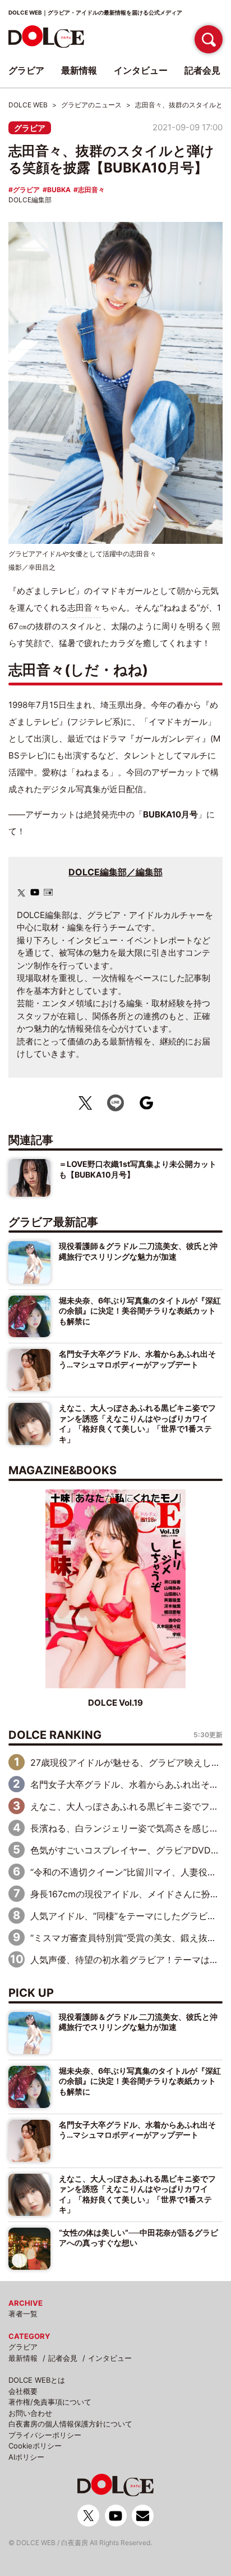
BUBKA (59, 190)
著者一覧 (23, 2314)
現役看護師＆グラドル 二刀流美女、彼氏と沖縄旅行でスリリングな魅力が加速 (138, 1251)
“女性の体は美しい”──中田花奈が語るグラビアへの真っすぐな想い (138, 2237)
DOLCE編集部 (30, 200)
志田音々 (91, 190)
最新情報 (23, 2358)
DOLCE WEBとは (37, 2380)
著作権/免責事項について (50, 2402)
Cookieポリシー (35, 2446)
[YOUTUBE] (35, 892)
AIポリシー (26, 2457)
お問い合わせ (30, 2413)
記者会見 (63, 2358)
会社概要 (23, 2391)
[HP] (48, 892)
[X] (21, 893)
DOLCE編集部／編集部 (115, 872)
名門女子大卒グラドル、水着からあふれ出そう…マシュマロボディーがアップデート (137, 1359)
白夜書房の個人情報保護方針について (70, 2424)
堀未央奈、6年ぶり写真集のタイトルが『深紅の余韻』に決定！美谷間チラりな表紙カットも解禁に (140, 1311)
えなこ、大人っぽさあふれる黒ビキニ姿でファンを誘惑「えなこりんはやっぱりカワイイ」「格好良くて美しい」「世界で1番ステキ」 (137, 1423)
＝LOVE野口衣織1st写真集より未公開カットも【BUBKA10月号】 (138, 1169)
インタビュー (110, 2358)
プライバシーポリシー (45, 2435)
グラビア (30, 128)
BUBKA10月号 (170, 814)
